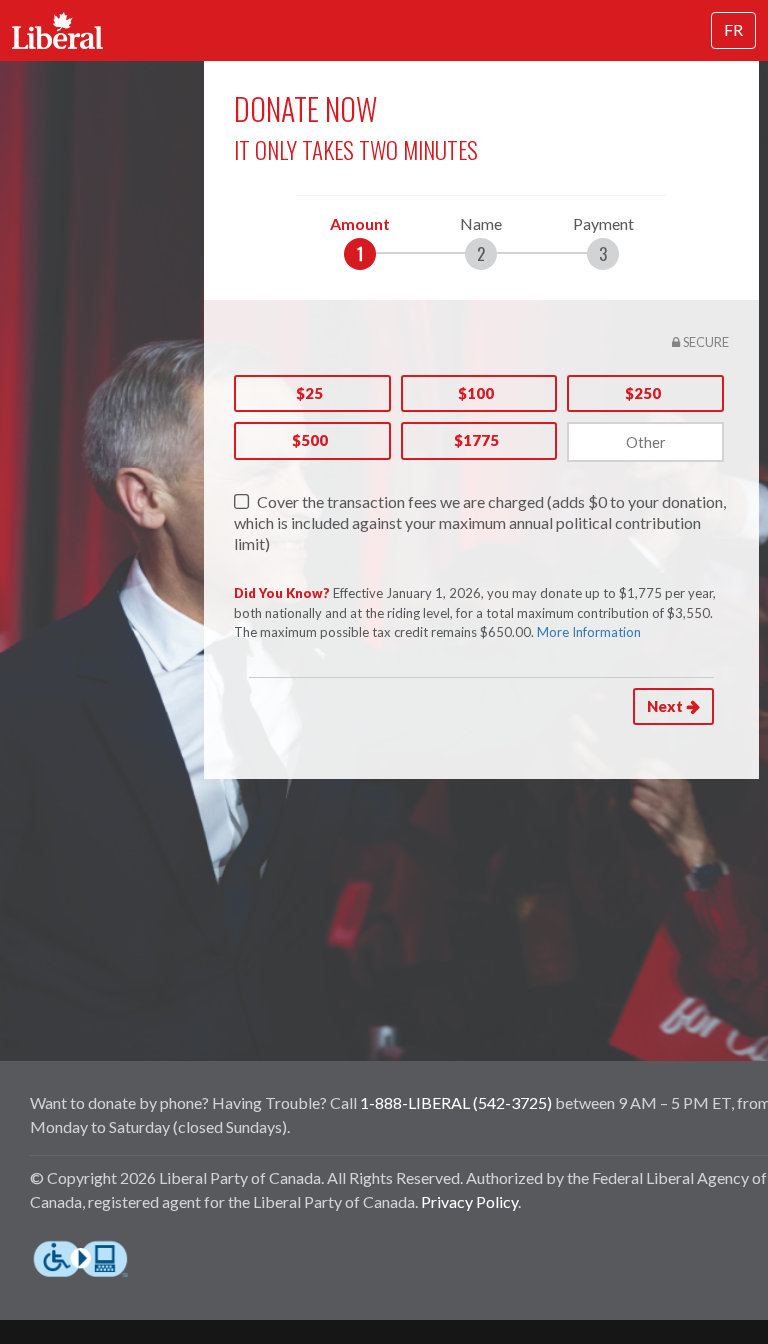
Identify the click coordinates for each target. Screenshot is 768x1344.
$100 (476, 393)
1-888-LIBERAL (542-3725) (456, 1102)
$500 (310, 440)
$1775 (476, 440)
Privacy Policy (469, 1201)
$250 (643, 393)
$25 (309, 393)
